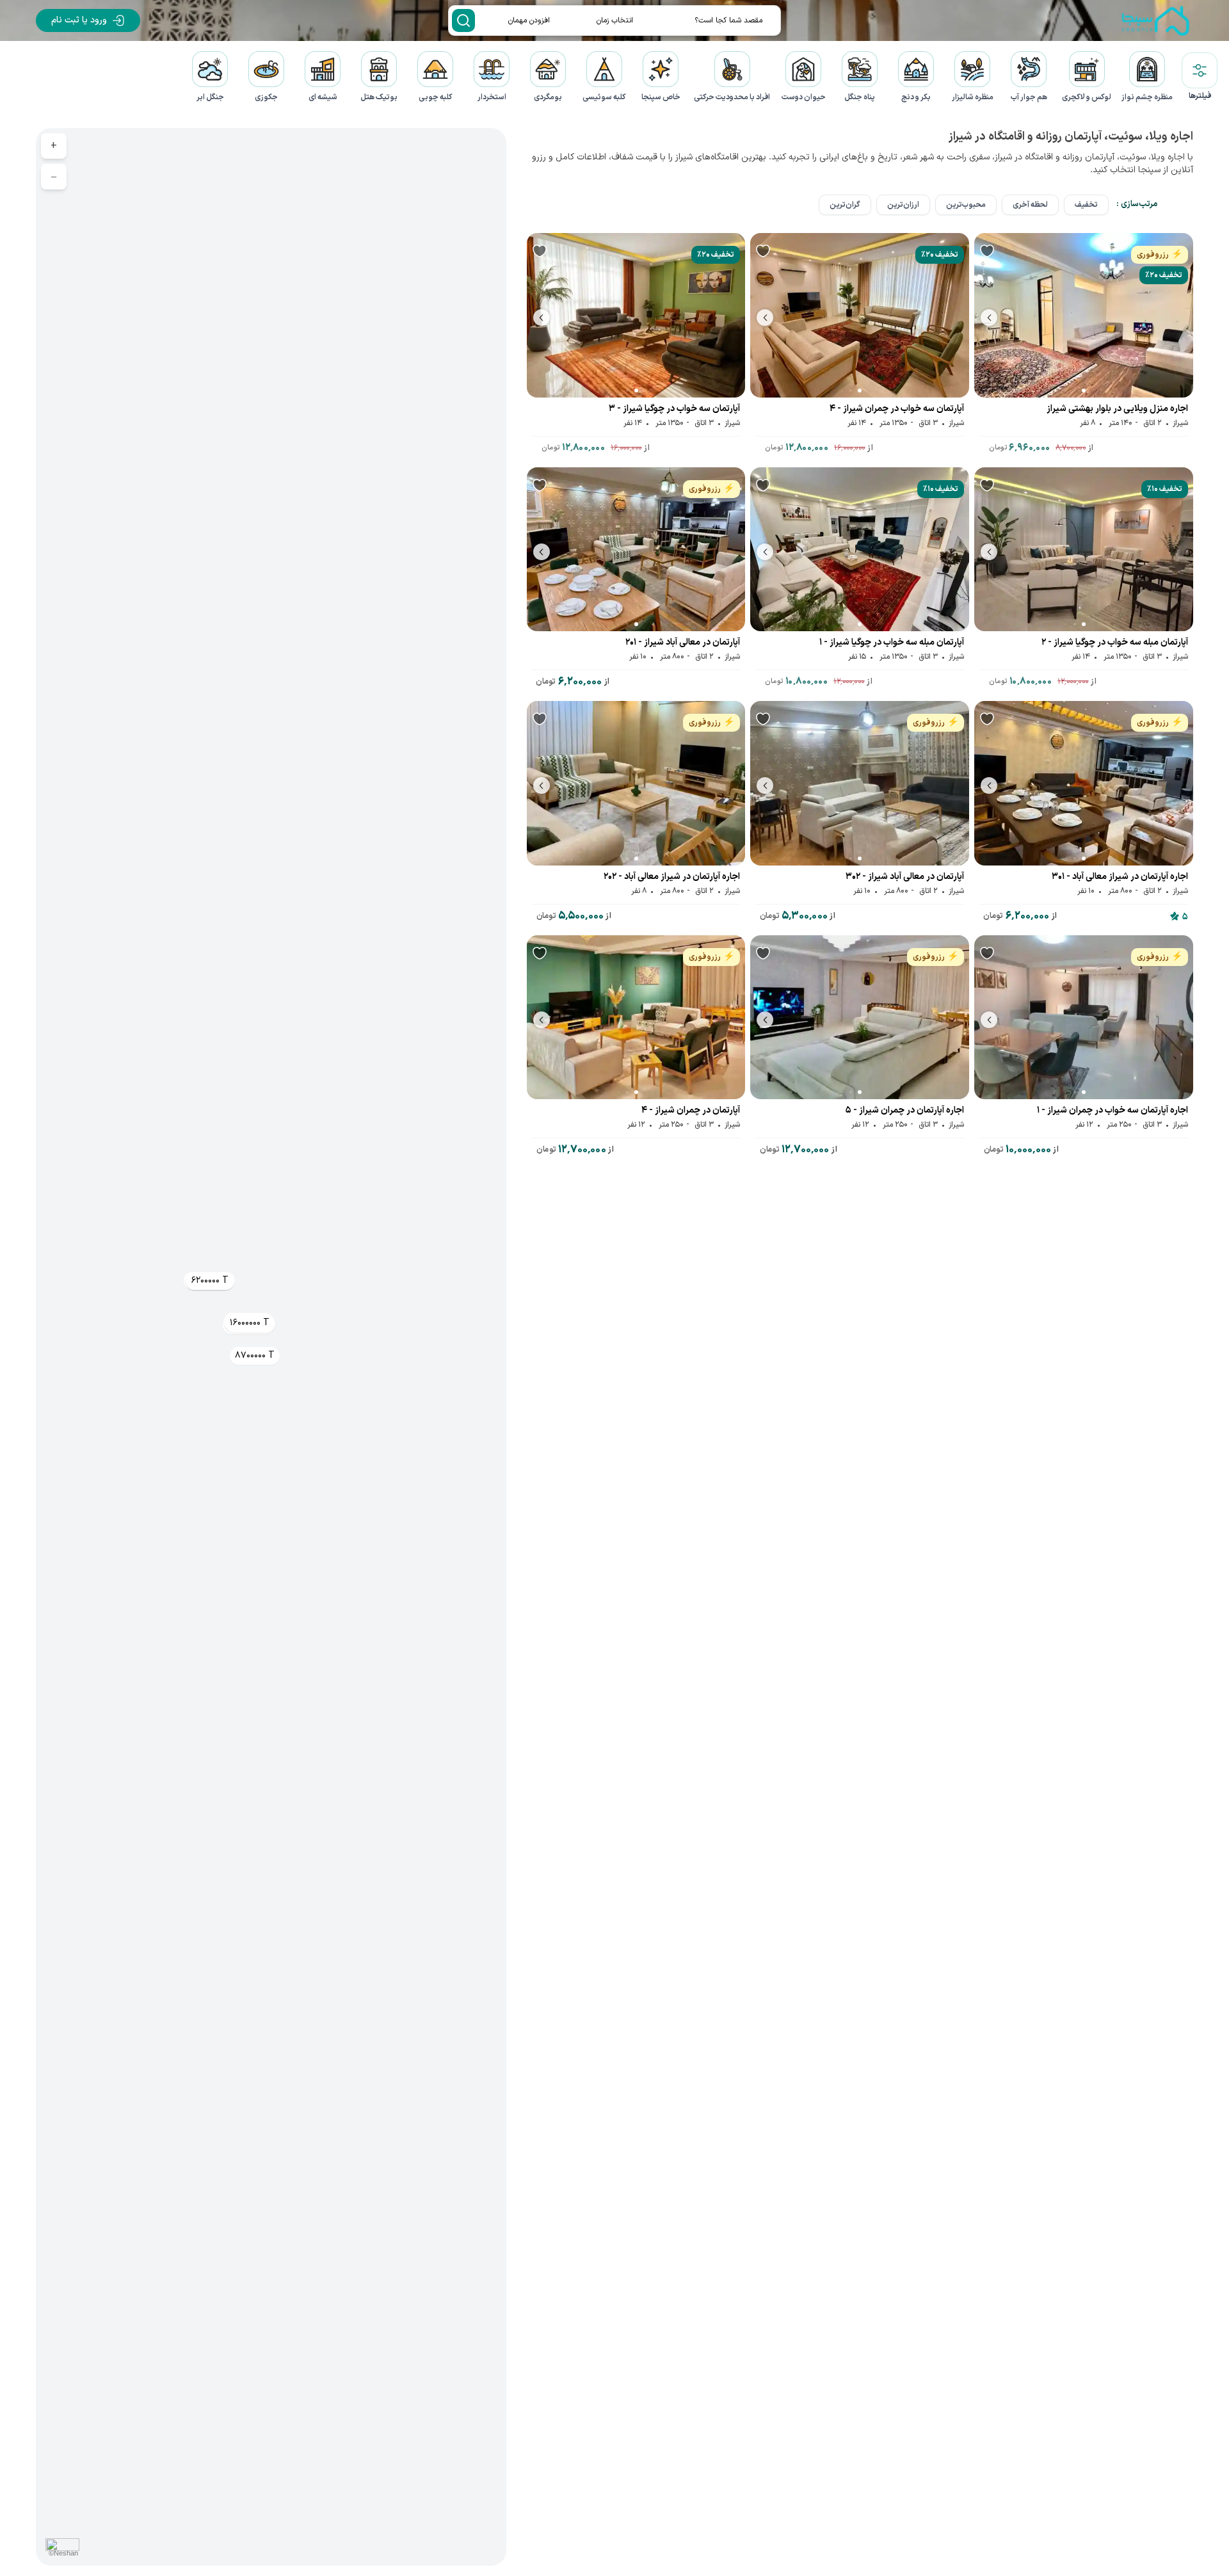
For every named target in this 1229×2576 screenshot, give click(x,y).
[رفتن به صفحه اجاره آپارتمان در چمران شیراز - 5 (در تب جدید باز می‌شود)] (860, 1018)
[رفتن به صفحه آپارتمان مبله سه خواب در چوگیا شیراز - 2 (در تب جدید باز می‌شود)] (1084, 550)
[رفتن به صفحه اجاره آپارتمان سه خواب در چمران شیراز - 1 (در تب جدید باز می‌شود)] (1084, 1018)
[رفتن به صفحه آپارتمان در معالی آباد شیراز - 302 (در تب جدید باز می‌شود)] (860, 783)
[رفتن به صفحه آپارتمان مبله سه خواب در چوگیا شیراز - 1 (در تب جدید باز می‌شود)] (860, 550)
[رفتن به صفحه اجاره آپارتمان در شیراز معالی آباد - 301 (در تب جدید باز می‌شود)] (1084, 783)
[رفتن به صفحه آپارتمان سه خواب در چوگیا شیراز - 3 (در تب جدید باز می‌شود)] (636, 315)
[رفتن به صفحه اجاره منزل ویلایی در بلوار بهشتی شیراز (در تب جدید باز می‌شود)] (1084, 315)
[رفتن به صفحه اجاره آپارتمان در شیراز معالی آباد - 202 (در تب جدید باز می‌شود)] (636, 783)
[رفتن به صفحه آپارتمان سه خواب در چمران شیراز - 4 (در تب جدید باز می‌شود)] (860, 315)
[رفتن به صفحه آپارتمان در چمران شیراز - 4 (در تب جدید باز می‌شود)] (636, 1018)
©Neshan (63, 2553)
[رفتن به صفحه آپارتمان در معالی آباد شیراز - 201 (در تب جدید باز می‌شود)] (636, 550)
